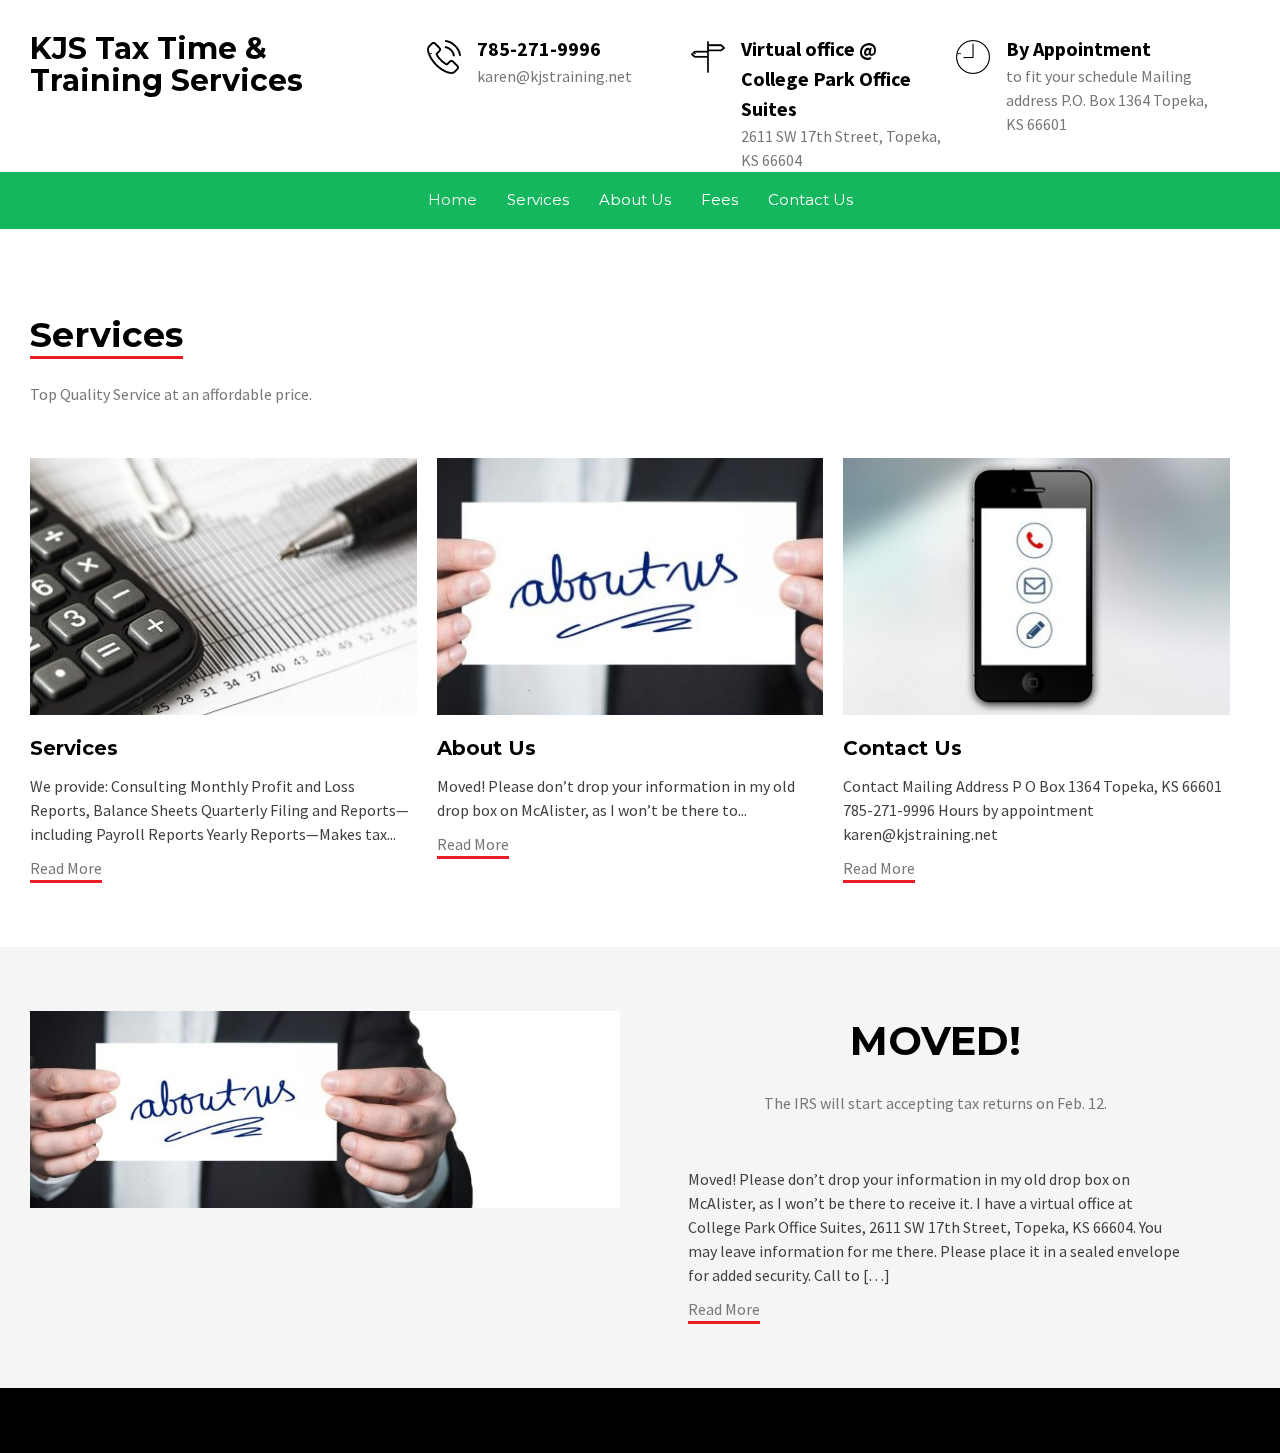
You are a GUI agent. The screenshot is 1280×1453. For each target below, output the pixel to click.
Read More (66, 868)
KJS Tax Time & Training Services (166, 64)
